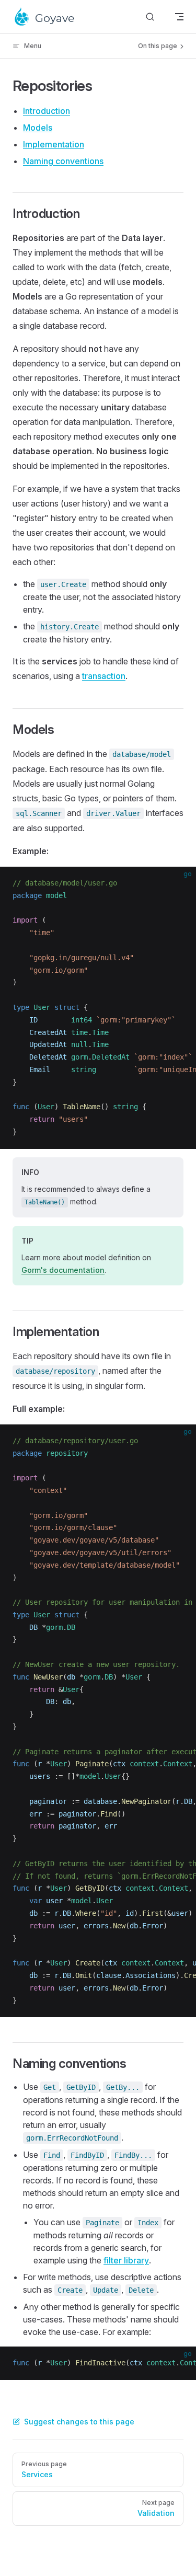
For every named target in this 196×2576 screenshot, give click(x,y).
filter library (126, 2260)
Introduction (47, 111)
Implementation (54, 144)
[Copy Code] (179, 883)
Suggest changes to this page (79, 2422)
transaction (104, 676)
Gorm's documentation (63, 1270)
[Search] (150, 17)
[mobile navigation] (179, 17)
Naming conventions (63, 161)
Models (38, 128)
